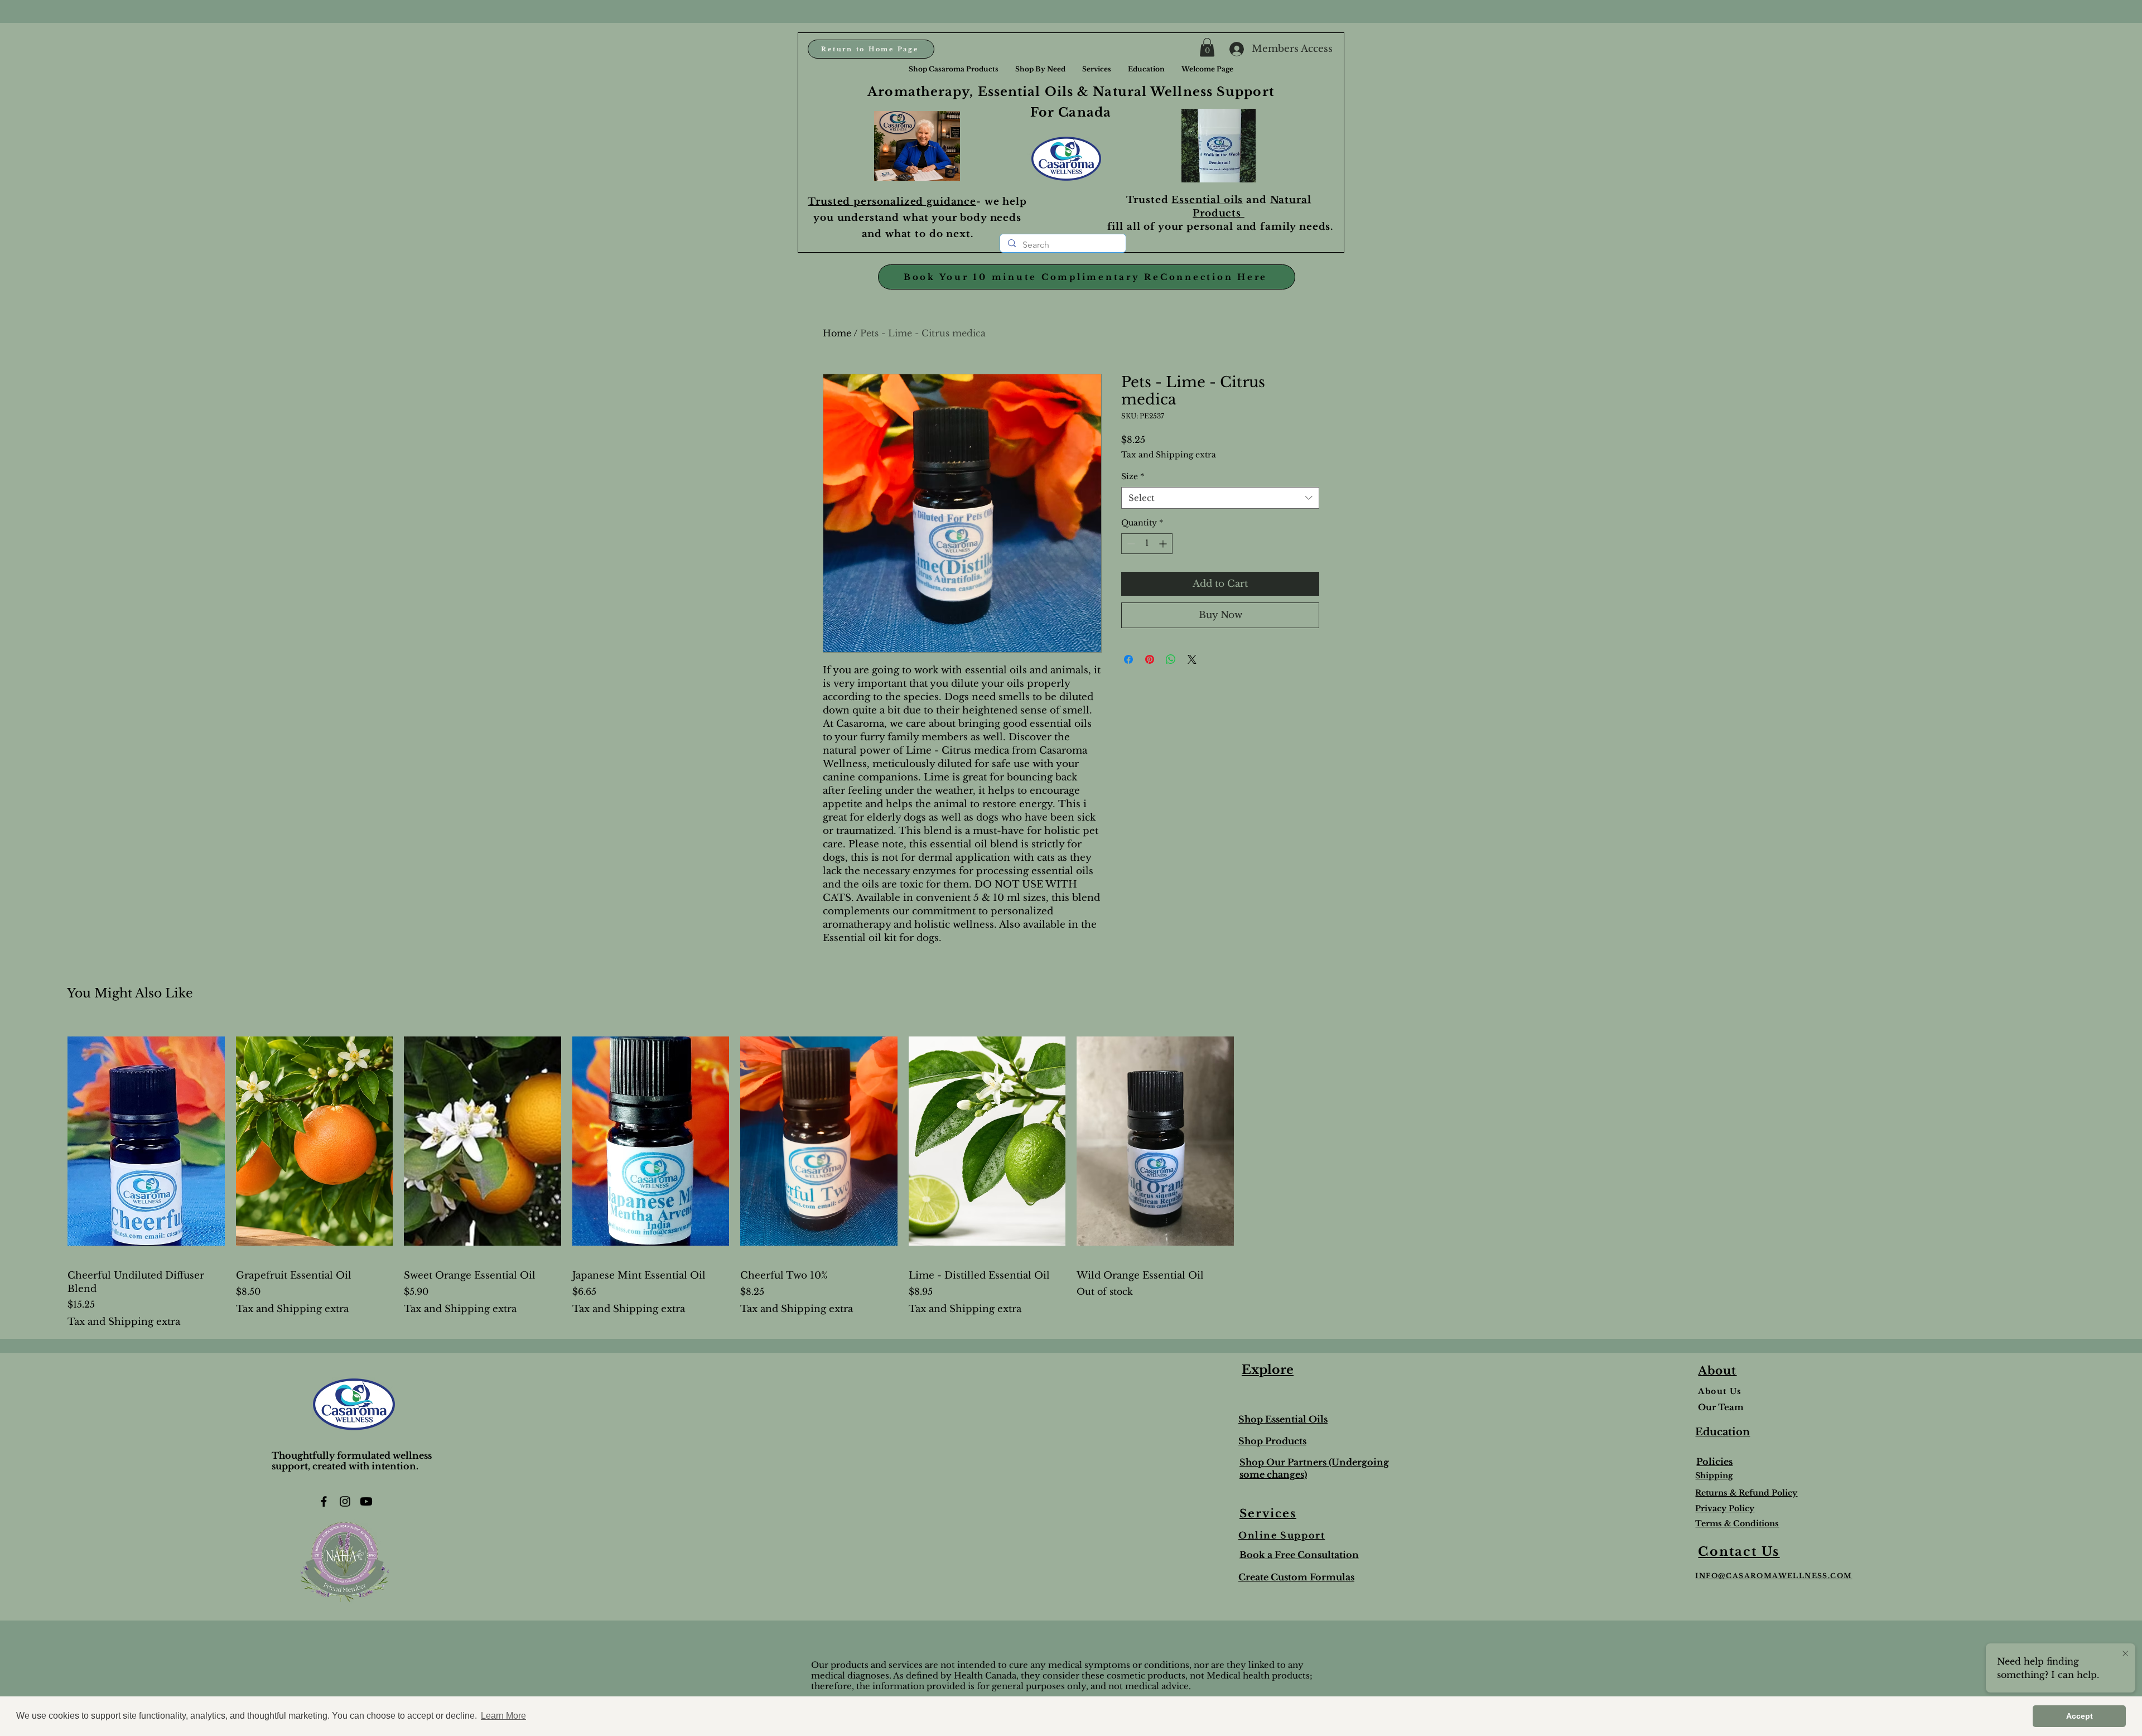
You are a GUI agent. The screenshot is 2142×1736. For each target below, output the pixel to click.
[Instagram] (345, 1501)
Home (837, 333)
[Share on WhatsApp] (1171, 659)
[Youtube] (366, 1501)
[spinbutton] (1147, 544)
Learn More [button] (503, 1716)
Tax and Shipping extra (1169, 455)
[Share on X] (1192, 659)
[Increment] (1164, 544)
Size (1133, 476)
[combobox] (1220, 498)
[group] (1071, 1176)
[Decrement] (1130, 544)
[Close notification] (2125, 1654)
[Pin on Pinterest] (1150, 659)
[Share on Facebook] (1128, 659)
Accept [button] (2080, 1716)
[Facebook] (324, 1501)
